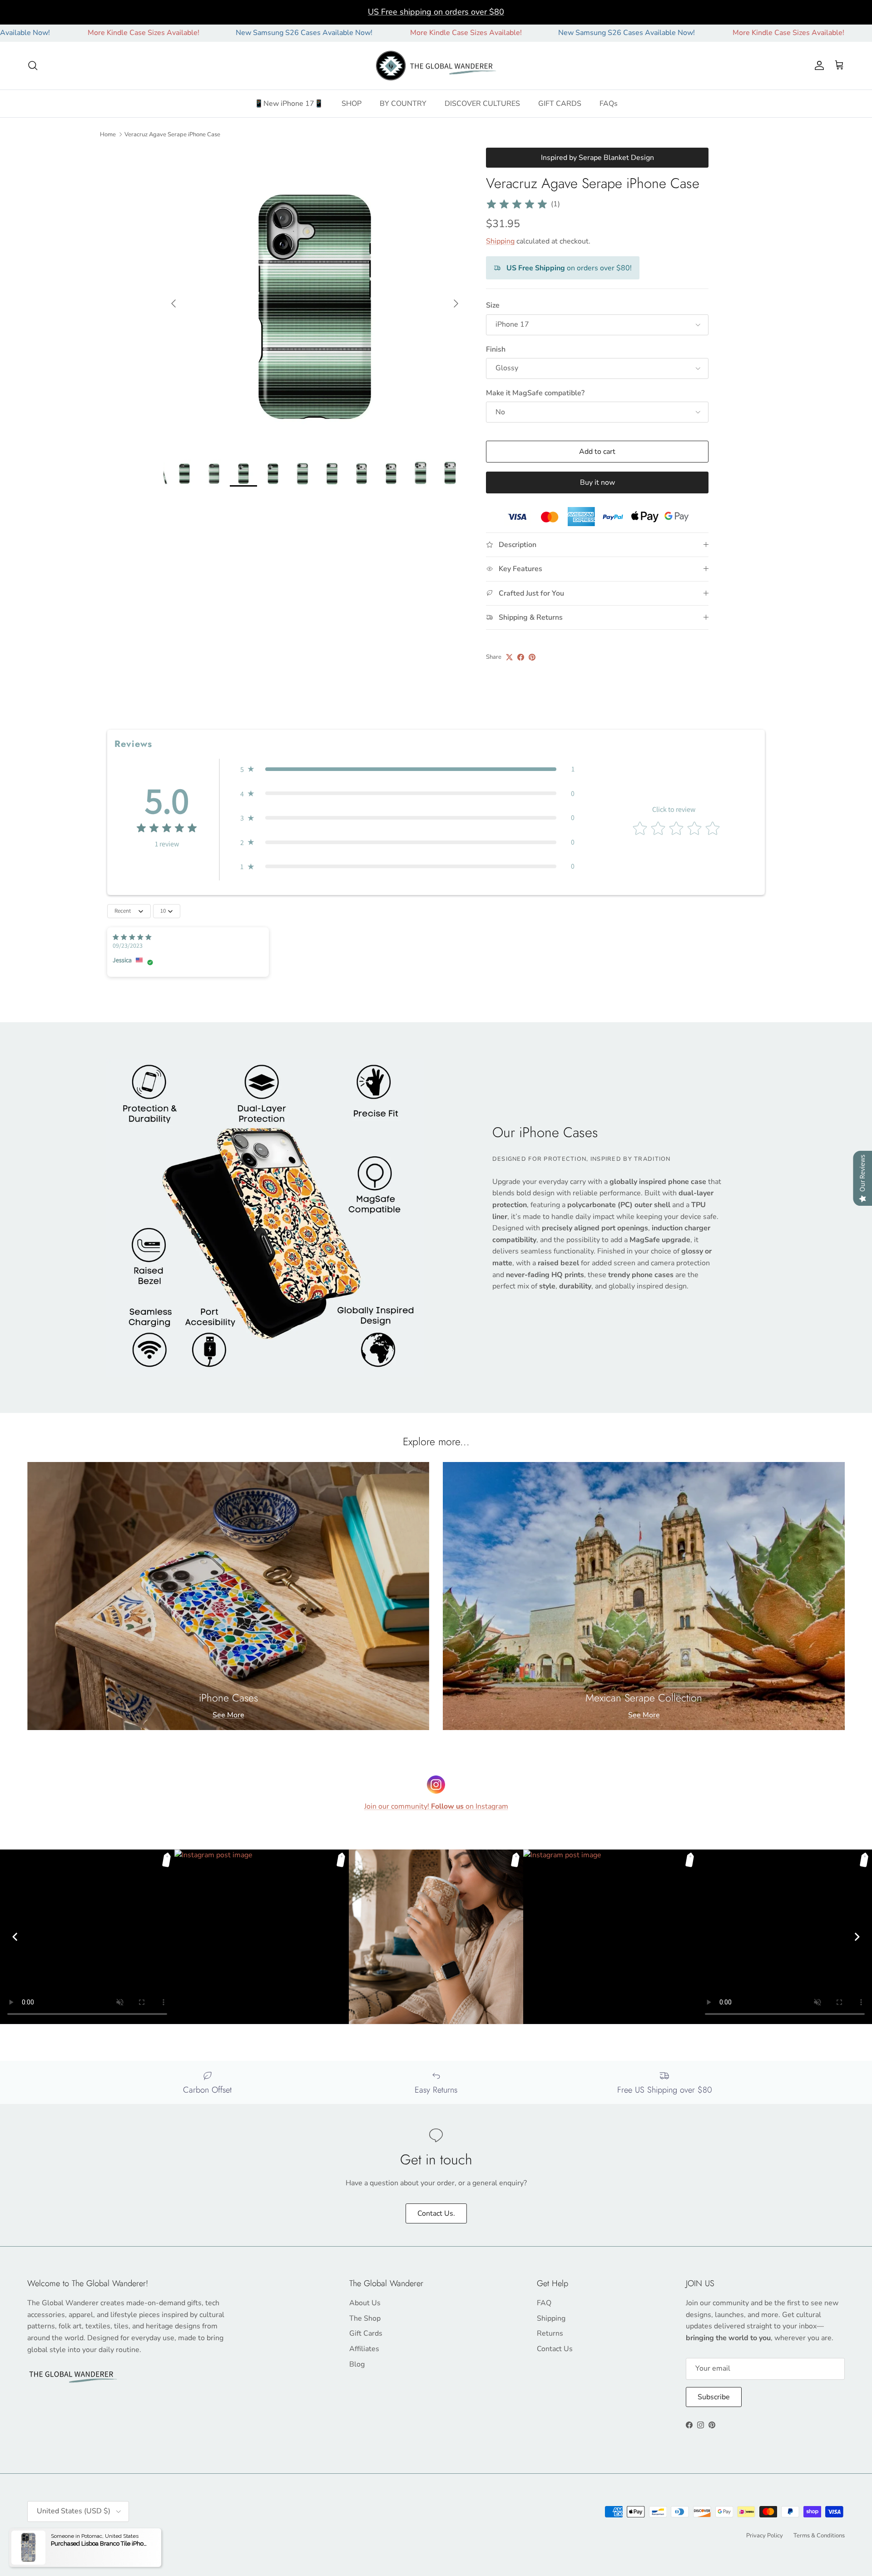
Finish (496, 349)
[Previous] (15, 1937)
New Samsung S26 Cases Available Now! (200, 33)
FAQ (544, 2303)
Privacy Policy (765, 2536)
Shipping (500, 241)
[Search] (33, 65)
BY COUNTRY (403, 104)
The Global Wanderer (78, 2535)
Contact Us (555, 2349)
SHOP (352, 104)
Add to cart (597, 452)
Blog (357, 2364)
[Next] (857, 1937)
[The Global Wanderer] (436, 66)
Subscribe (714, 2397)
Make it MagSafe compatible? (535, 393)
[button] (407, 769)
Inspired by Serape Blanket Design (597, 158)
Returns (550, 2333)
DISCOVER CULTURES (482, 104)
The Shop (365, 2318)
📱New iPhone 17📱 (289, 104)
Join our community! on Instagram (436, 1806)
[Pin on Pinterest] (532, 657)
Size (493, 305)
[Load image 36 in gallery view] (315, 299)
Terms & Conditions (819, 2536)
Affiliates (364, 2349)
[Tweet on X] (509, 657)
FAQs (609, 104)
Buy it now (597, 482)
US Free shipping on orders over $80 (436, 12)
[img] (517, 204)
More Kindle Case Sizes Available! (362, 33)
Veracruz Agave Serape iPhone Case (172, 134)
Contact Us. (436, 2213)
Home (108, 134)
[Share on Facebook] (521, 657)
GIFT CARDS (560, 104)
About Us (365, 2303)
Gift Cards (366, 2333)
